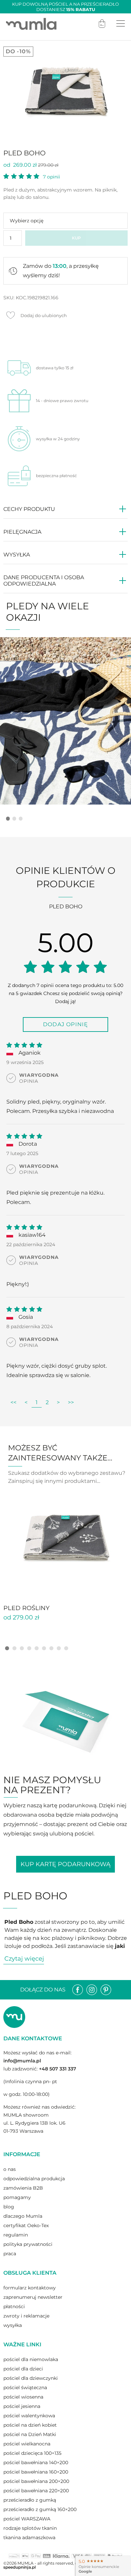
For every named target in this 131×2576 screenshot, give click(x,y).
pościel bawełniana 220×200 (36, 2491)
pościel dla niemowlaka (31, 2359)
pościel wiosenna (23, 2397)
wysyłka (13, 2325)
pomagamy (17, 2197)
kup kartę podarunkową (65, 1864)
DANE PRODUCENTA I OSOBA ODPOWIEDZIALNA (44, 581)
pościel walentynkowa (29, 2416)
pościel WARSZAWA (27, 2519)
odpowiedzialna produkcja (34, 2179)
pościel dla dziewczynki (31, 2378)
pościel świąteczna (25, 2388)
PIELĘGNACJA (22, 532)
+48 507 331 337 (58, 2069)
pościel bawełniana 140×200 (36, 2463)
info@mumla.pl (22, 2061)
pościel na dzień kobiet (30, 2425)
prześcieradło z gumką (30, 2500)
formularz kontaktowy (30, 2288)
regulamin (16, 2235)
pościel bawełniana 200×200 (36, 2481)
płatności (14, 2306)
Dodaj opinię (65, 1024)
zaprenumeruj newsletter (33, 2297)
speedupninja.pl (19, 2567)
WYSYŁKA (17, 555)
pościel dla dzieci (23, 2369)
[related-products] (65, 1538)
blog (9, 2207)
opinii (52, 177)
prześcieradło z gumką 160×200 (40, 2509)
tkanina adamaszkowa (29, 2537)
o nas (10, 2169)
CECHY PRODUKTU (29, 509)
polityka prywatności (28, 2244)
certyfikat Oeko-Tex (26, 2225)
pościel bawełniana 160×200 (36, 2472)
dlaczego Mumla (23, 2216)
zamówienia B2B (23, 2188)
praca (10, 2254)
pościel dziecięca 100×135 (32, 2453)
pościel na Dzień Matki (30, 2434)
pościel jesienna (22, 2406)
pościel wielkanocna (27, 2444)
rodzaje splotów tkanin (30, 2528)
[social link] (78, 1990)
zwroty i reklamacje (26, 2316)
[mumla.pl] (31, 24)
